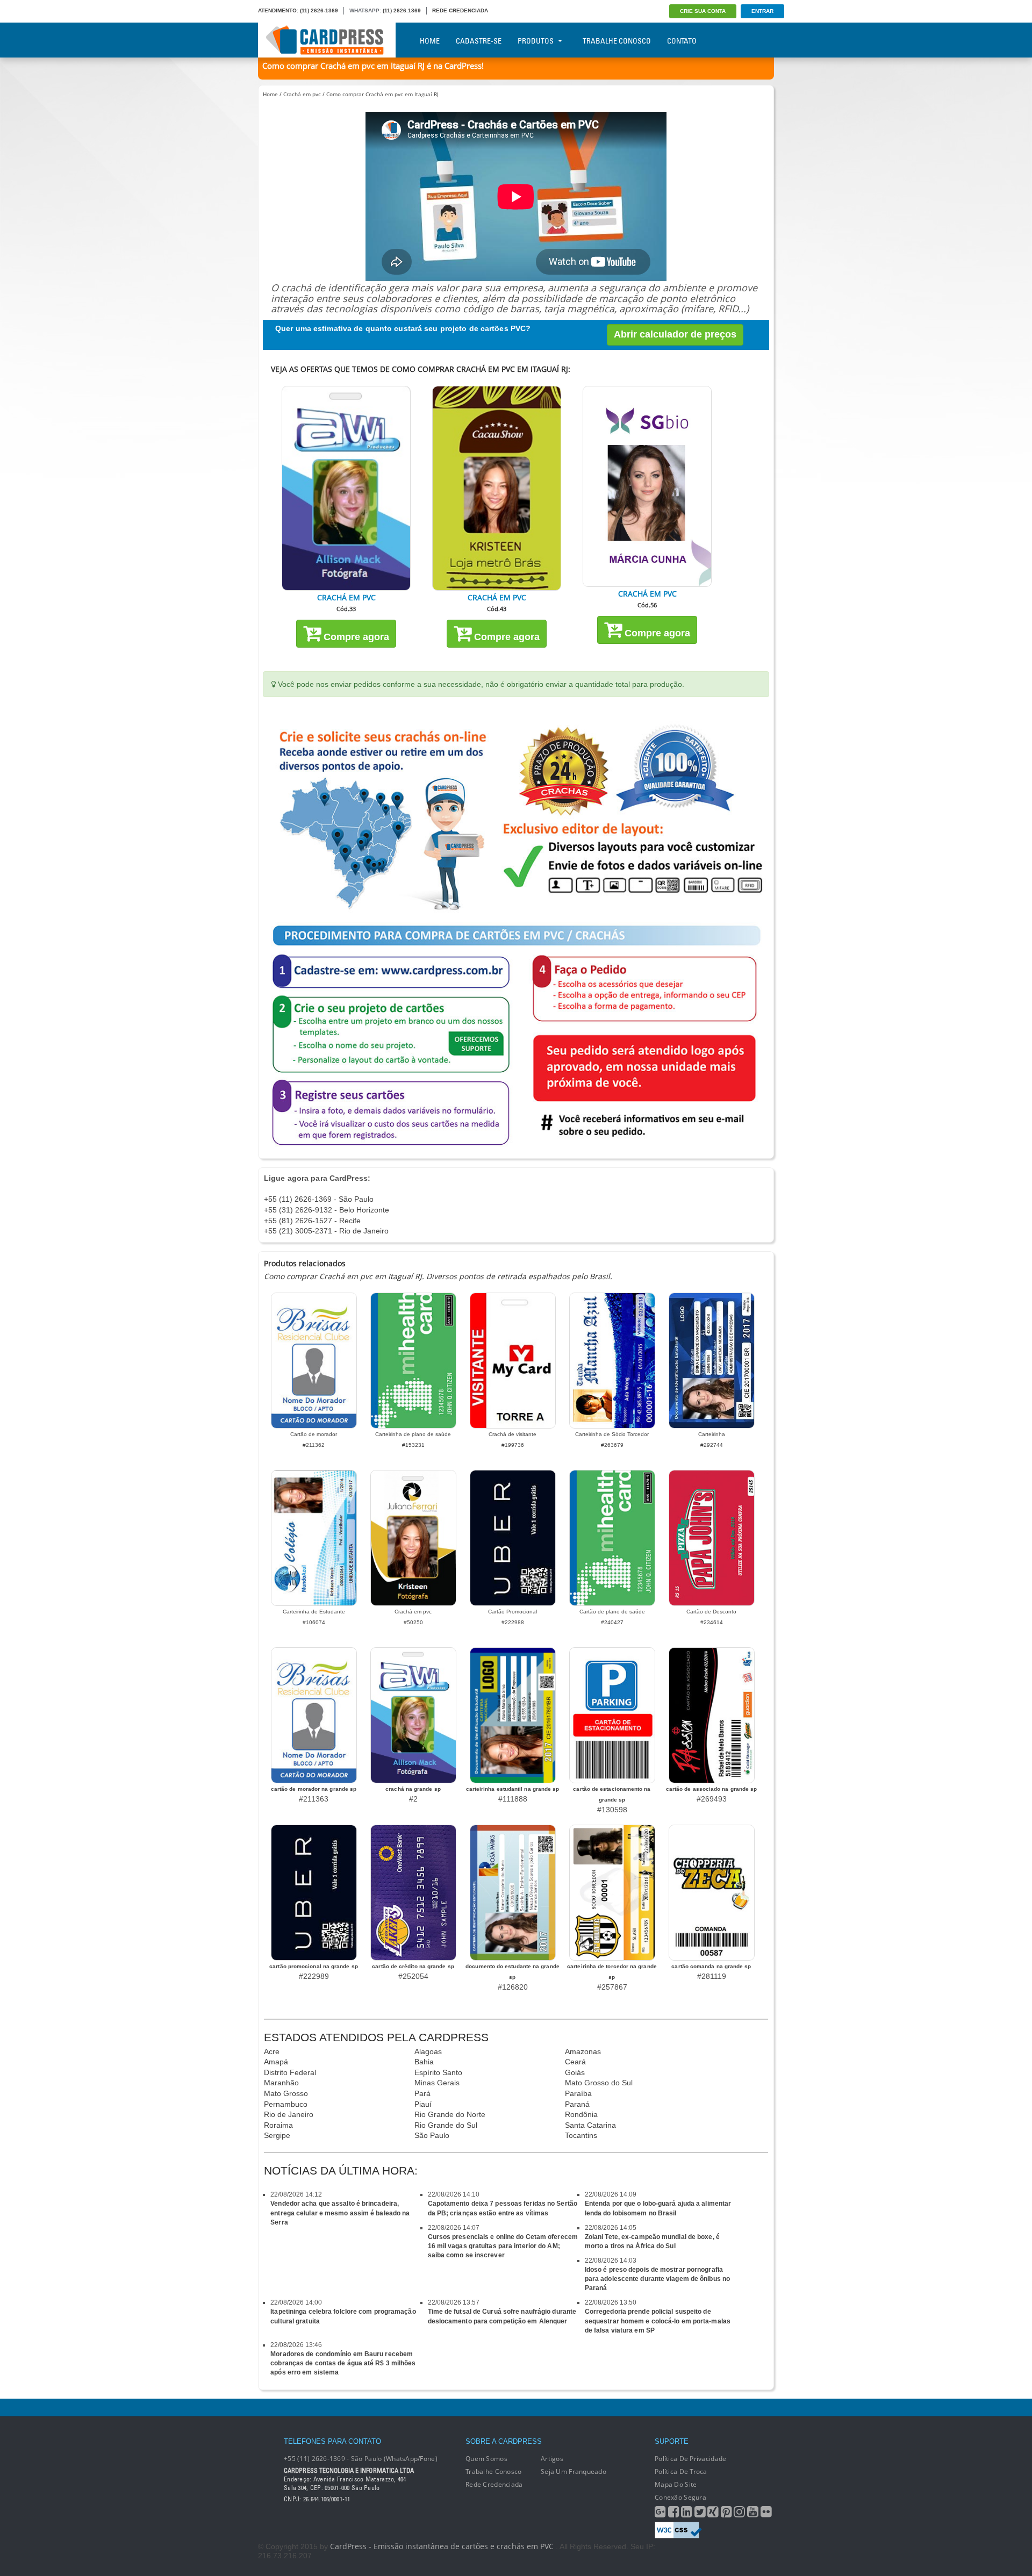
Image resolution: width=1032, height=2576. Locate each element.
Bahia (424, 2062)
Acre (272, 2051)
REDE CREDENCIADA (460, 10)
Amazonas (583, 2051)
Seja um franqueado (574, 2471)
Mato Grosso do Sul (599, 2083)
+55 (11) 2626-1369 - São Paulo (319, 1199)
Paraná (577, 2104)
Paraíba (578, 2093)
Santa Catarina (590, 2125)
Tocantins (581, 2135)
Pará (422, 2093)
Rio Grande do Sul (446, 2125)
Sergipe (277, 2135)
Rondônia (581, 2114)
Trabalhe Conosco (617, 41)
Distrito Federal (290, 2072)
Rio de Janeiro (289, 2114)
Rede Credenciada (494, 2484)
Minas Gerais (437, 2083)
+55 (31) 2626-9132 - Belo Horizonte (327, 1210)
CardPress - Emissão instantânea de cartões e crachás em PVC (442, 2546)
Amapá (276, 2062)
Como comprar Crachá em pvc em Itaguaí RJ (382, 94)
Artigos (552, 2459)
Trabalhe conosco (493, 2471)
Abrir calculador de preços (675, 334)
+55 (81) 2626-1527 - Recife (312, 1221)
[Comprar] (346, 488)
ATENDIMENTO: (278, 10)
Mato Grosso (286, 2093)
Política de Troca (681, 2471)
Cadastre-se (479, 41)
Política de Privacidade (690, 2459)
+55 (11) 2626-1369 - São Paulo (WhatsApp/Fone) (361, 2459)
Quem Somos (486, 2459)
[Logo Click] (327, 40)
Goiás (575, 2072)
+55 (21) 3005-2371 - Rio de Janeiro (326, 1231)
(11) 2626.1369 (402, 10)
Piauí (423, 2104)
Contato (682, 41)
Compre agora (355, 637)
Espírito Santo (438, 2072)
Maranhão (281, 2083)
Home (430, 41)
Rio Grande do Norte (450, 2114)
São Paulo (432, 2135)
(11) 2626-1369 (319, 10)
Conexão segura (680, 2497)
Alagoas (428, 2051)
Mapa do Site (676, 2484)
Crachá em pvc (302, 94)
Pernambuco (286, 2104)
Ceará (575, 2062)
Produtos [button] (536, 41)
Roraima (278, 2125)
